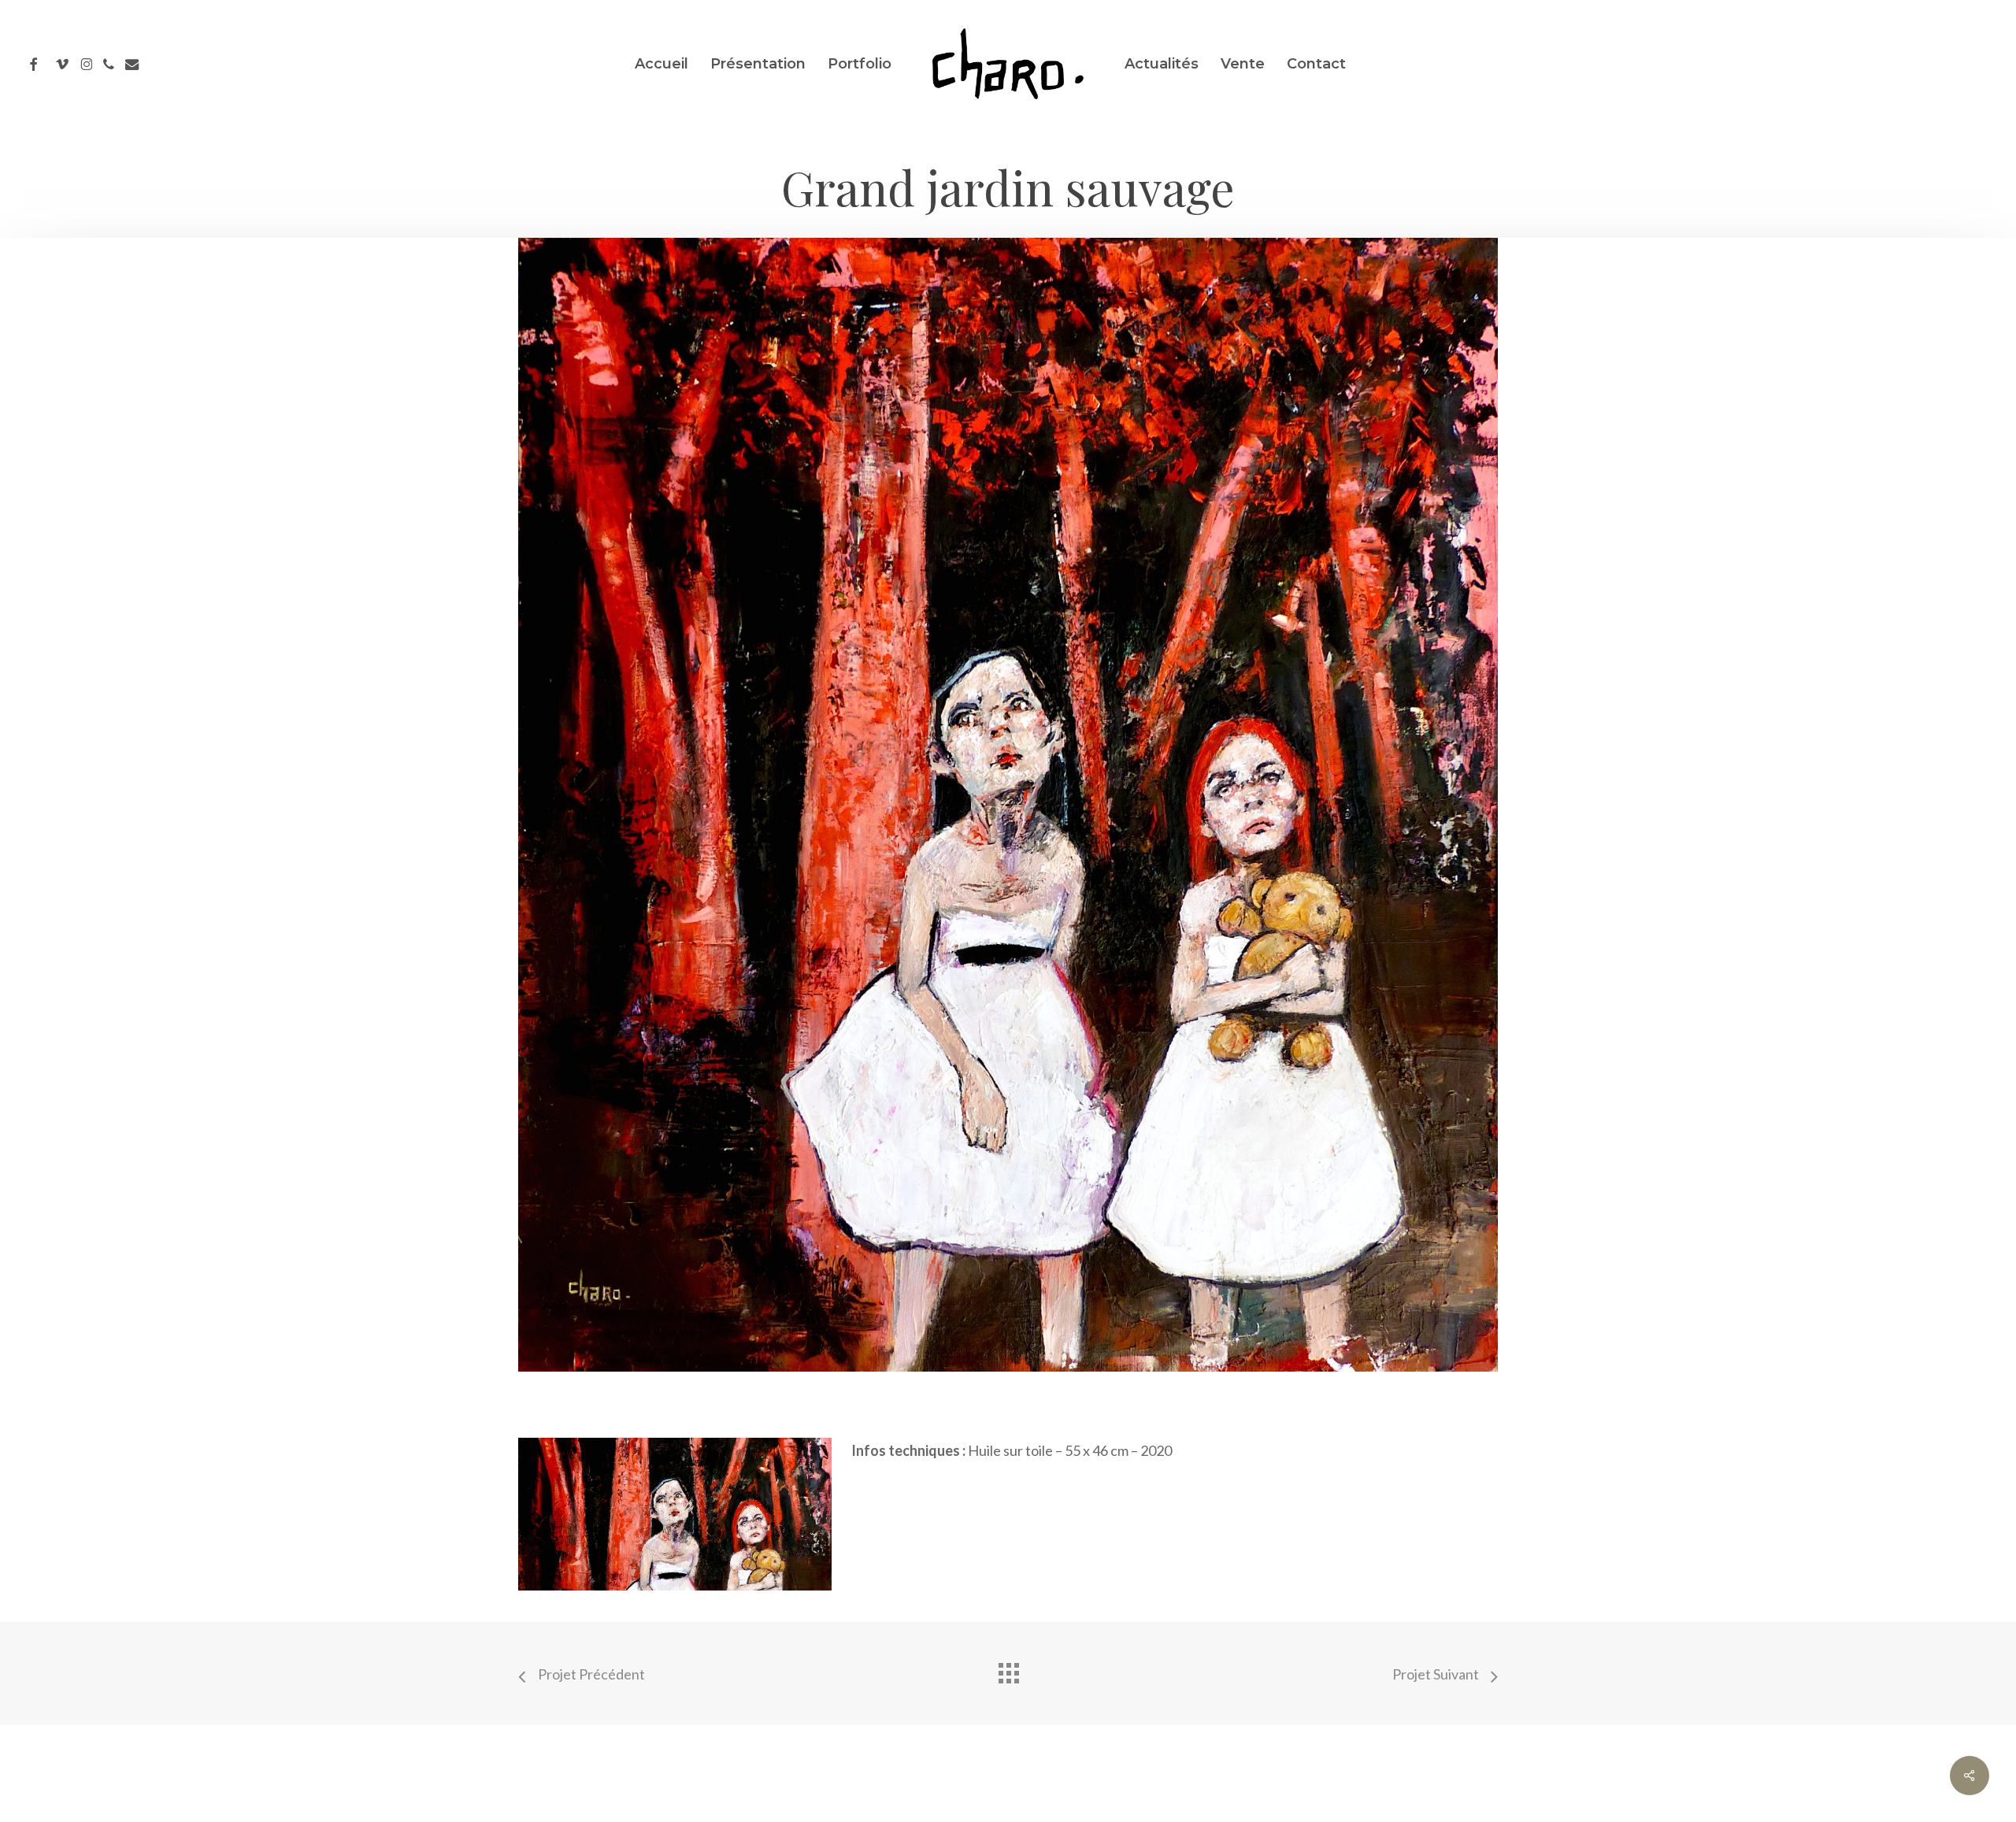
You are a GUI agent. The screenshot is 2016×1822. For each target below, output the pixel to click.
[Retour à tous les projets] (1008, 1669)
